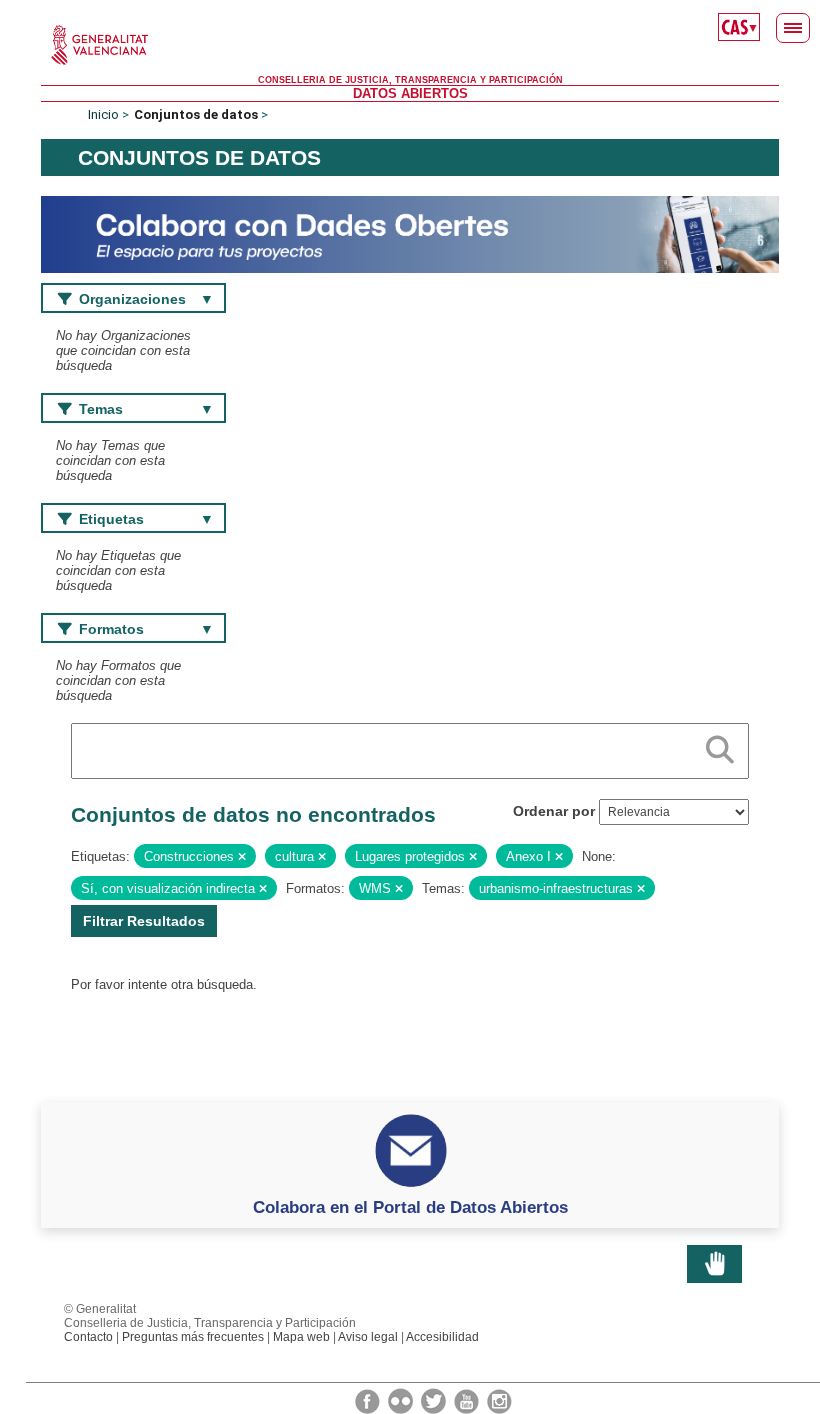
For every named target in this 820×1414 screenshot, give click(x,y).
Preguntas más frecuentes (193, 1337)
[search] (720, 746)
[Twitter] (435, 1400)
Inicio (103, 114)
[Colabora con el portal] (410, 233)
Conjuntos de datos (196, 114)
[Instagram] (499, 1400)
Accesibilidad (442, 1337)
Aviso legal (368, 1337)
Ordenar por (554, 811)
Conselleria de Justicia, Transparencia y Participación (410, 80)
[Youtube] (468, 1400)
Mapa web (301, 1337)
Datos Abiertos (410, 93)
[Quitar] (242, 857)
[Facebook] (369, 1400)
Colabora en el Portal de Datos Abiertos (410, 1207)
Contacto (88, 1337)
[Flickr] (402, 1400)
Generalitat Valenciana (410, 45)
